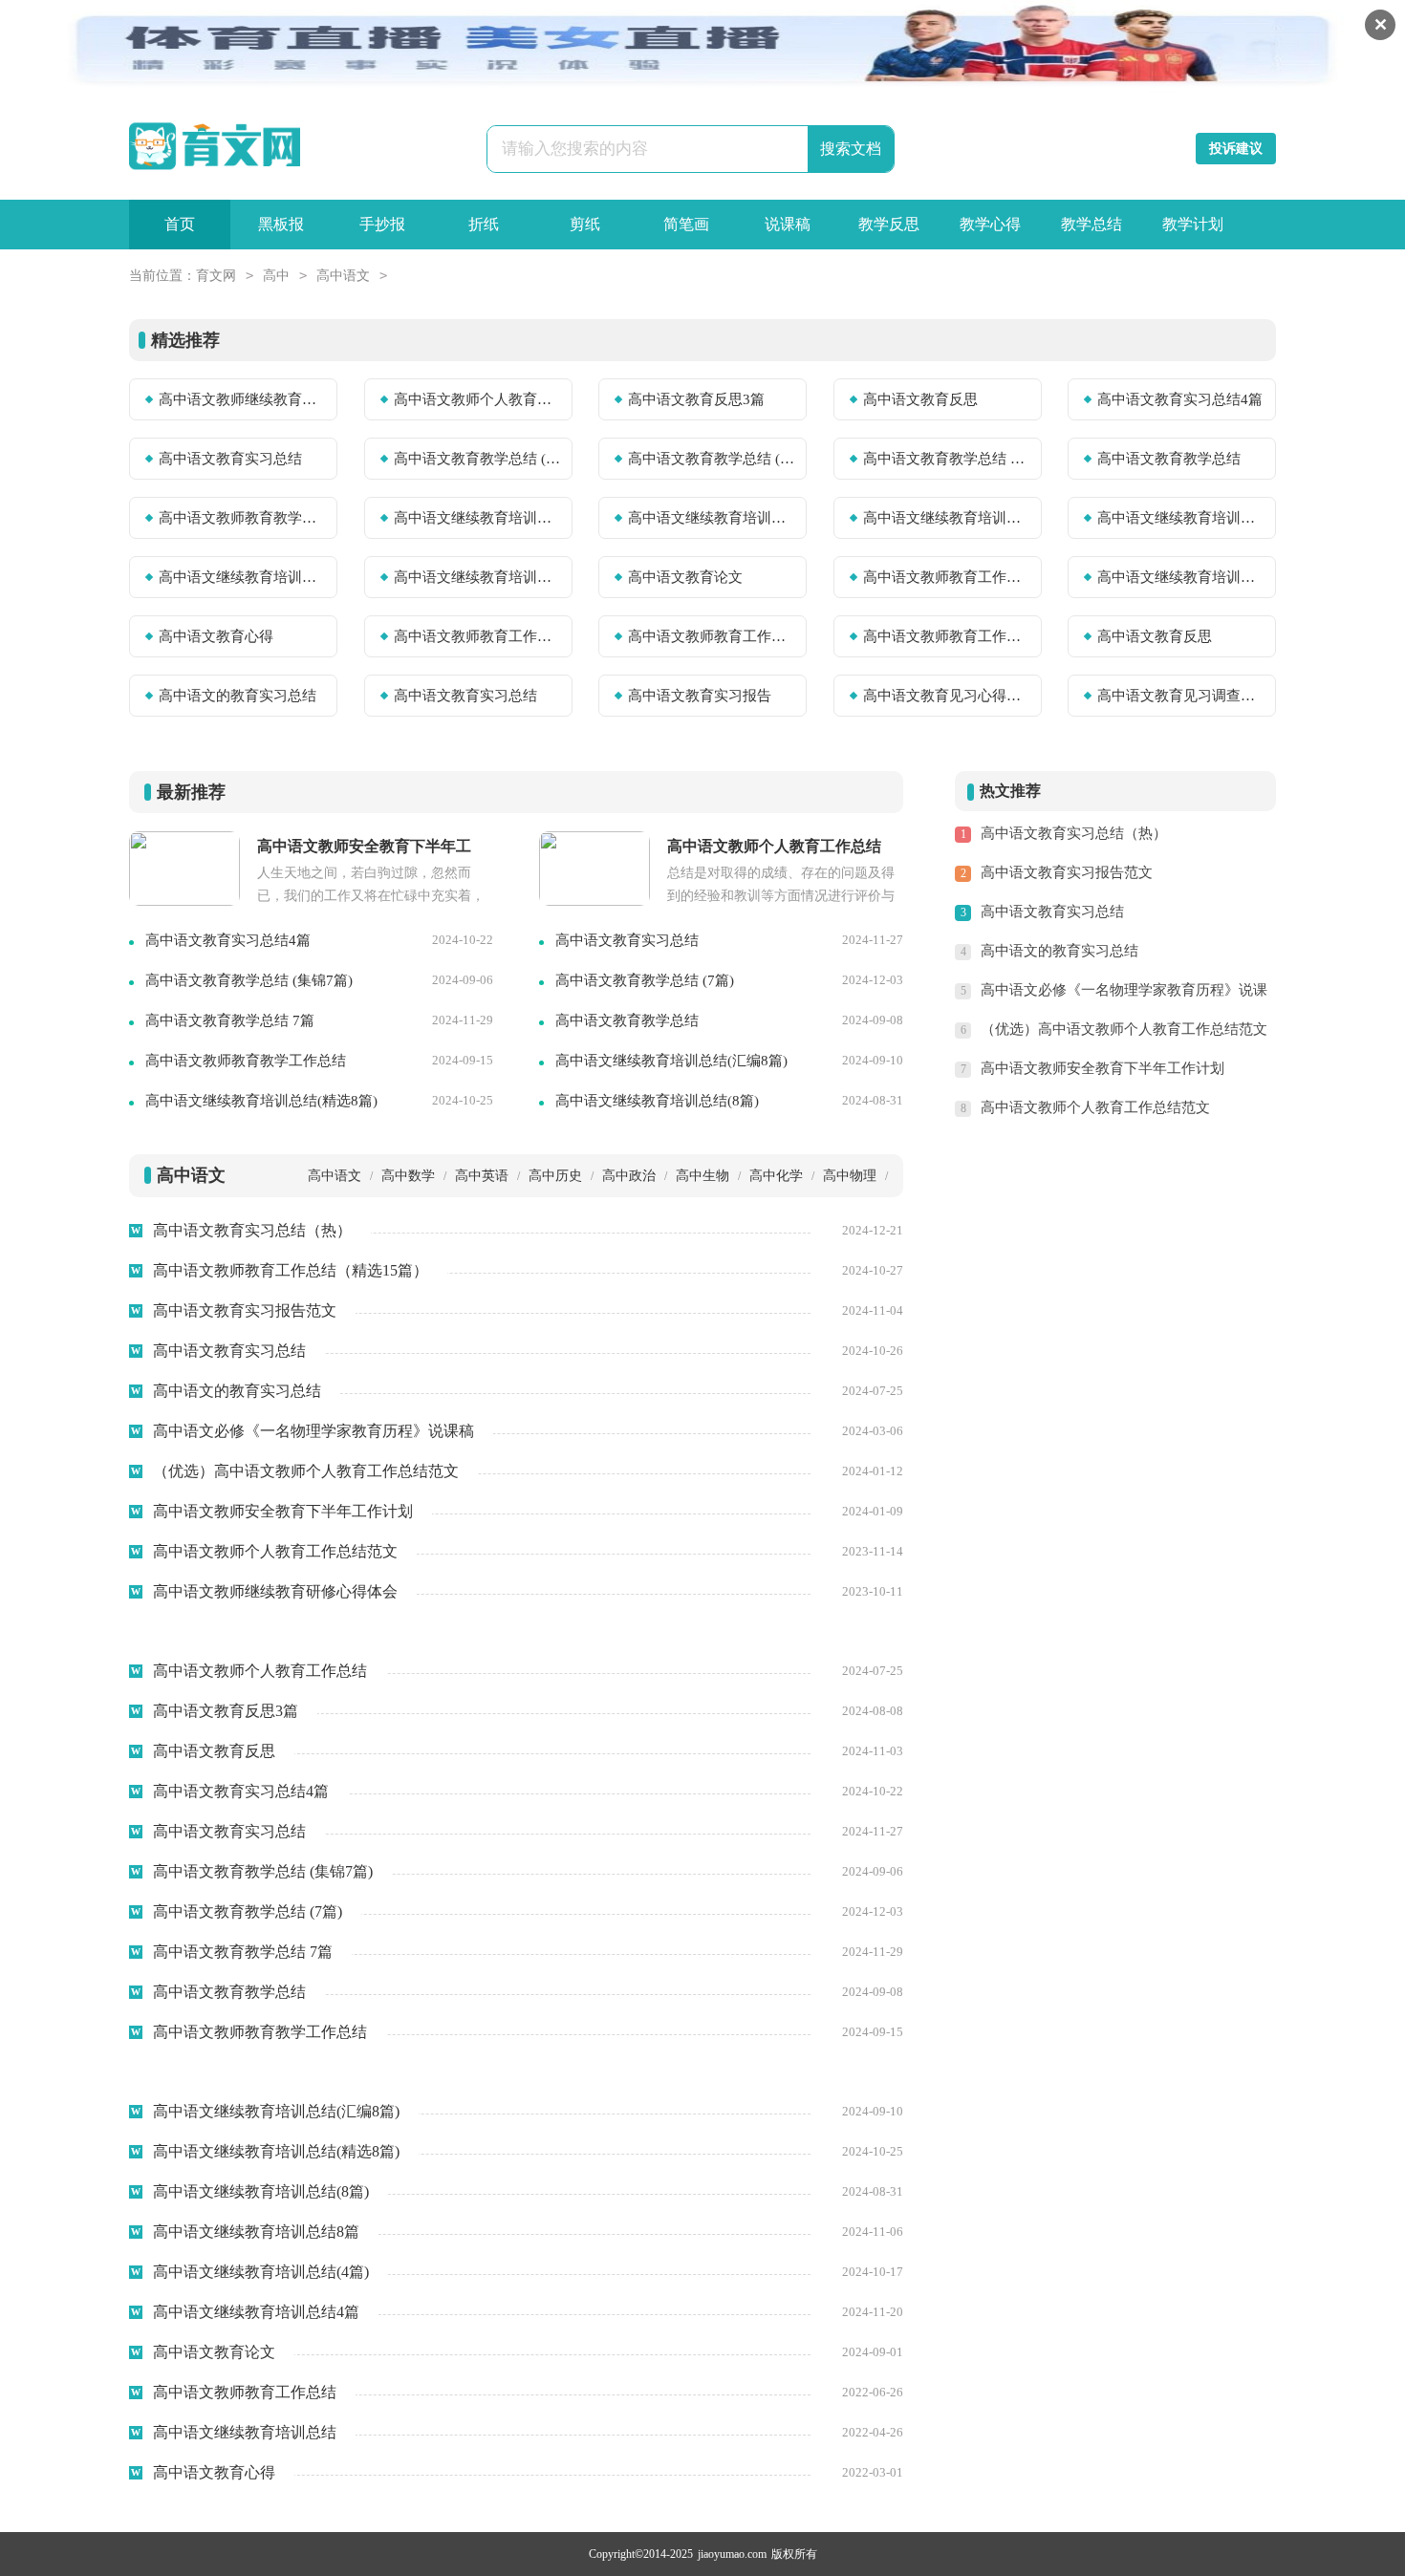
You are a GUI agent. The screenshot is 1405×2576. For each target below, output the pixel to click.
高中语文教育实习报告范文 (1067, 872)
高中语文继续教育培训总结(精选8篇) (711, 518)
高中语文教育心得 (216, 636)
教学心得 (990, 224)
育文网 (216, 276)
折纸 (484, 224)
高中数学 (408, 1176)
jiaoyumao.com (732, 2554)
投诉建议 (1236, 149)
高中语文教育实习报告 (700, 696)
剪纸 (585, 224)
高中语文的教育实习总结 (238, 696)
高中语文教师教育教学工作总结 (242, 518)
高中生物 (702, 1176)
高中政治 (629, 1176)
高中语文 (343, 276)
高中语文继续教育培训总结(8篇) (946, 518)
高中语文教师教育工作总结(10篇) (711, 636)
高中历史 (555, 1176)
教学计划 (1193, 224)
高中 (276, 276)
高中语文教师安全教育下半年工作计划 (1102, 1068)
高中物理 (850, 1176)
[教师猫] (215, 147)
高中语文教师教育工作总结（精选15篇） (946, 636)
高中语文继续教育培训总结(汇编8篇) (477, 518)
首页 (180, 224)
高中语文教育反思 (920, 399)
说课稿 (788, 224)
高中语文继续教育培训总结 (1180, 577)
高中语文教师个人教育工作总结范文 (1095, 1107)
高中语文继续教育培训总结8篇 (1180, 518)
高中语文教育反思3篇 (696, 399)
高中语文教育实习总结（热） (1074, 833)
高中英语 (482, 1176)
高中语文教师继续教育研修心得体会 (242, 399)
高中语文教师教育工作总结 (946, 577)
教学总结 (1092, 224)
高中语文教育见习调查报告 (1180, 696)
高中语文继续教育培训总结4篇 (477, 577)
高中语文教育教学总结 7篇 (946, 459)
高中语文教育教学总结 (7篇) (711, 459)
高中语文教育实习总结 (230, 459)
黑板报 (281, 224)
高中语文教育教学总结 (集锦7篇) (477, 459)
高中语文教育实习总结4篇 (1180, 399)
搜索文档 (851, 149)
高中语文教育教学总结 (1169, 459)
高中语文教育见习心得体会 (946, 696)
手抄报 (382, 224)
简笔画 (686, 224)
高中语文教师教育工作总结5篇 (477, 636)
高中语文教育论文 (685, 577)
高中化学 (776, 1176)
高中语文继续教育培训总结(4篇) (242, 577)
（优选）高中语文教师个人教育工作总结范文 (1124, 1029)
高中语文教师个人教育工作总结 (477, 399)
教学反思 (889, 224)
